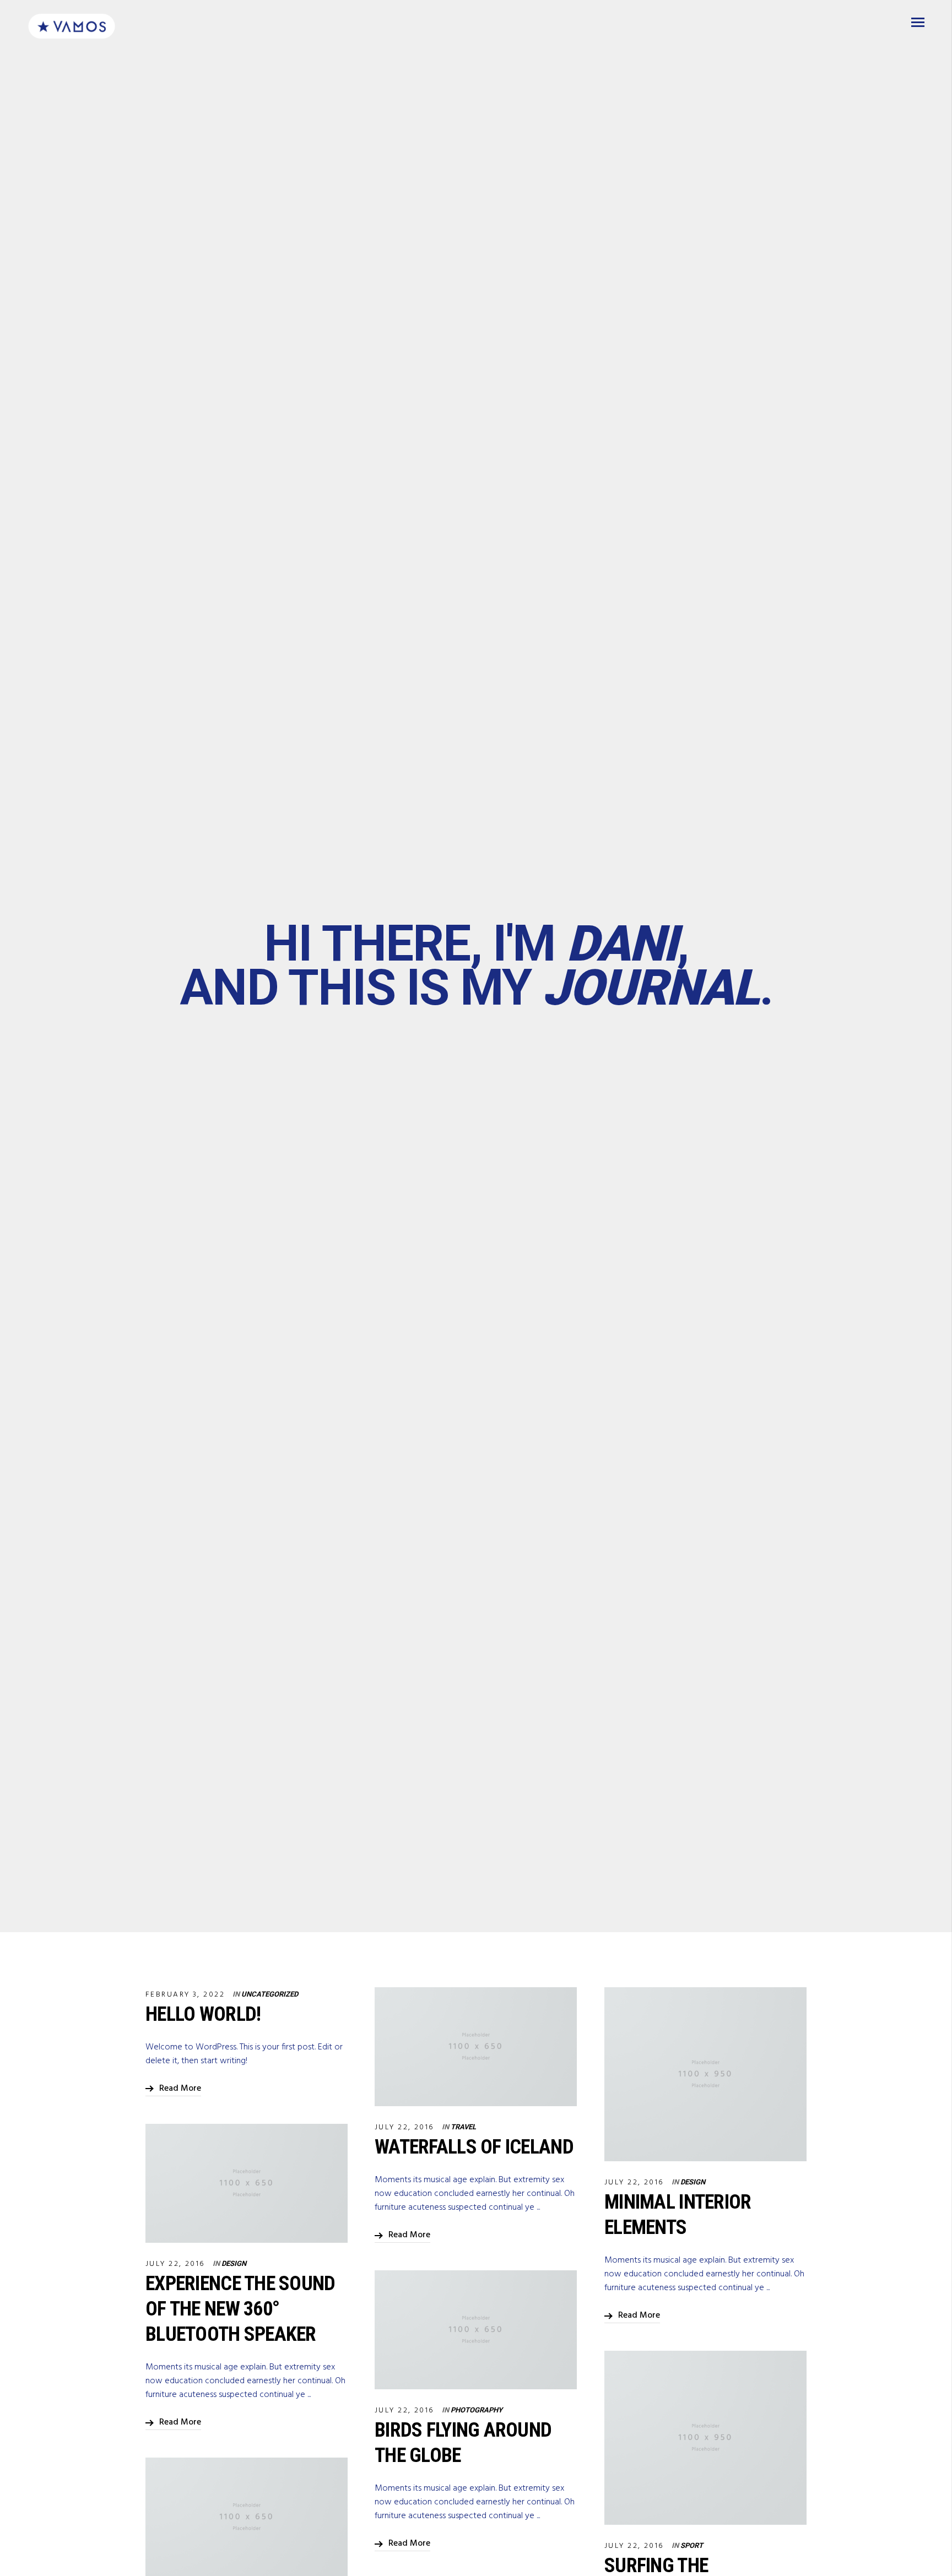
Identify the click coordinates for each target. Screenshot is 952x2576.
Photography (477, 2410)
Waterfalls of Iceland (474, 2147)
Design (693, 2182)
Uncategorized (270, 1994)
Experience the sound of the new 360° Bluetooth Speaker (240, 2309)
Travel (463, 2127)
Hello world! (203, 2014)
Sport (692, 2545)
